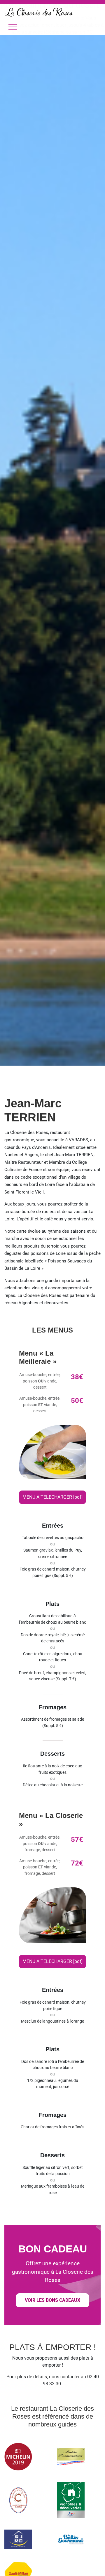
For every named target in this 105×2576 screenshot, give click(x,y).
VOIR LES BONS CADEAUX (52, 2300)
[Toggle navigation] (13, 27)
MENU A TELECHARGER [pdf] (52, 1497)
